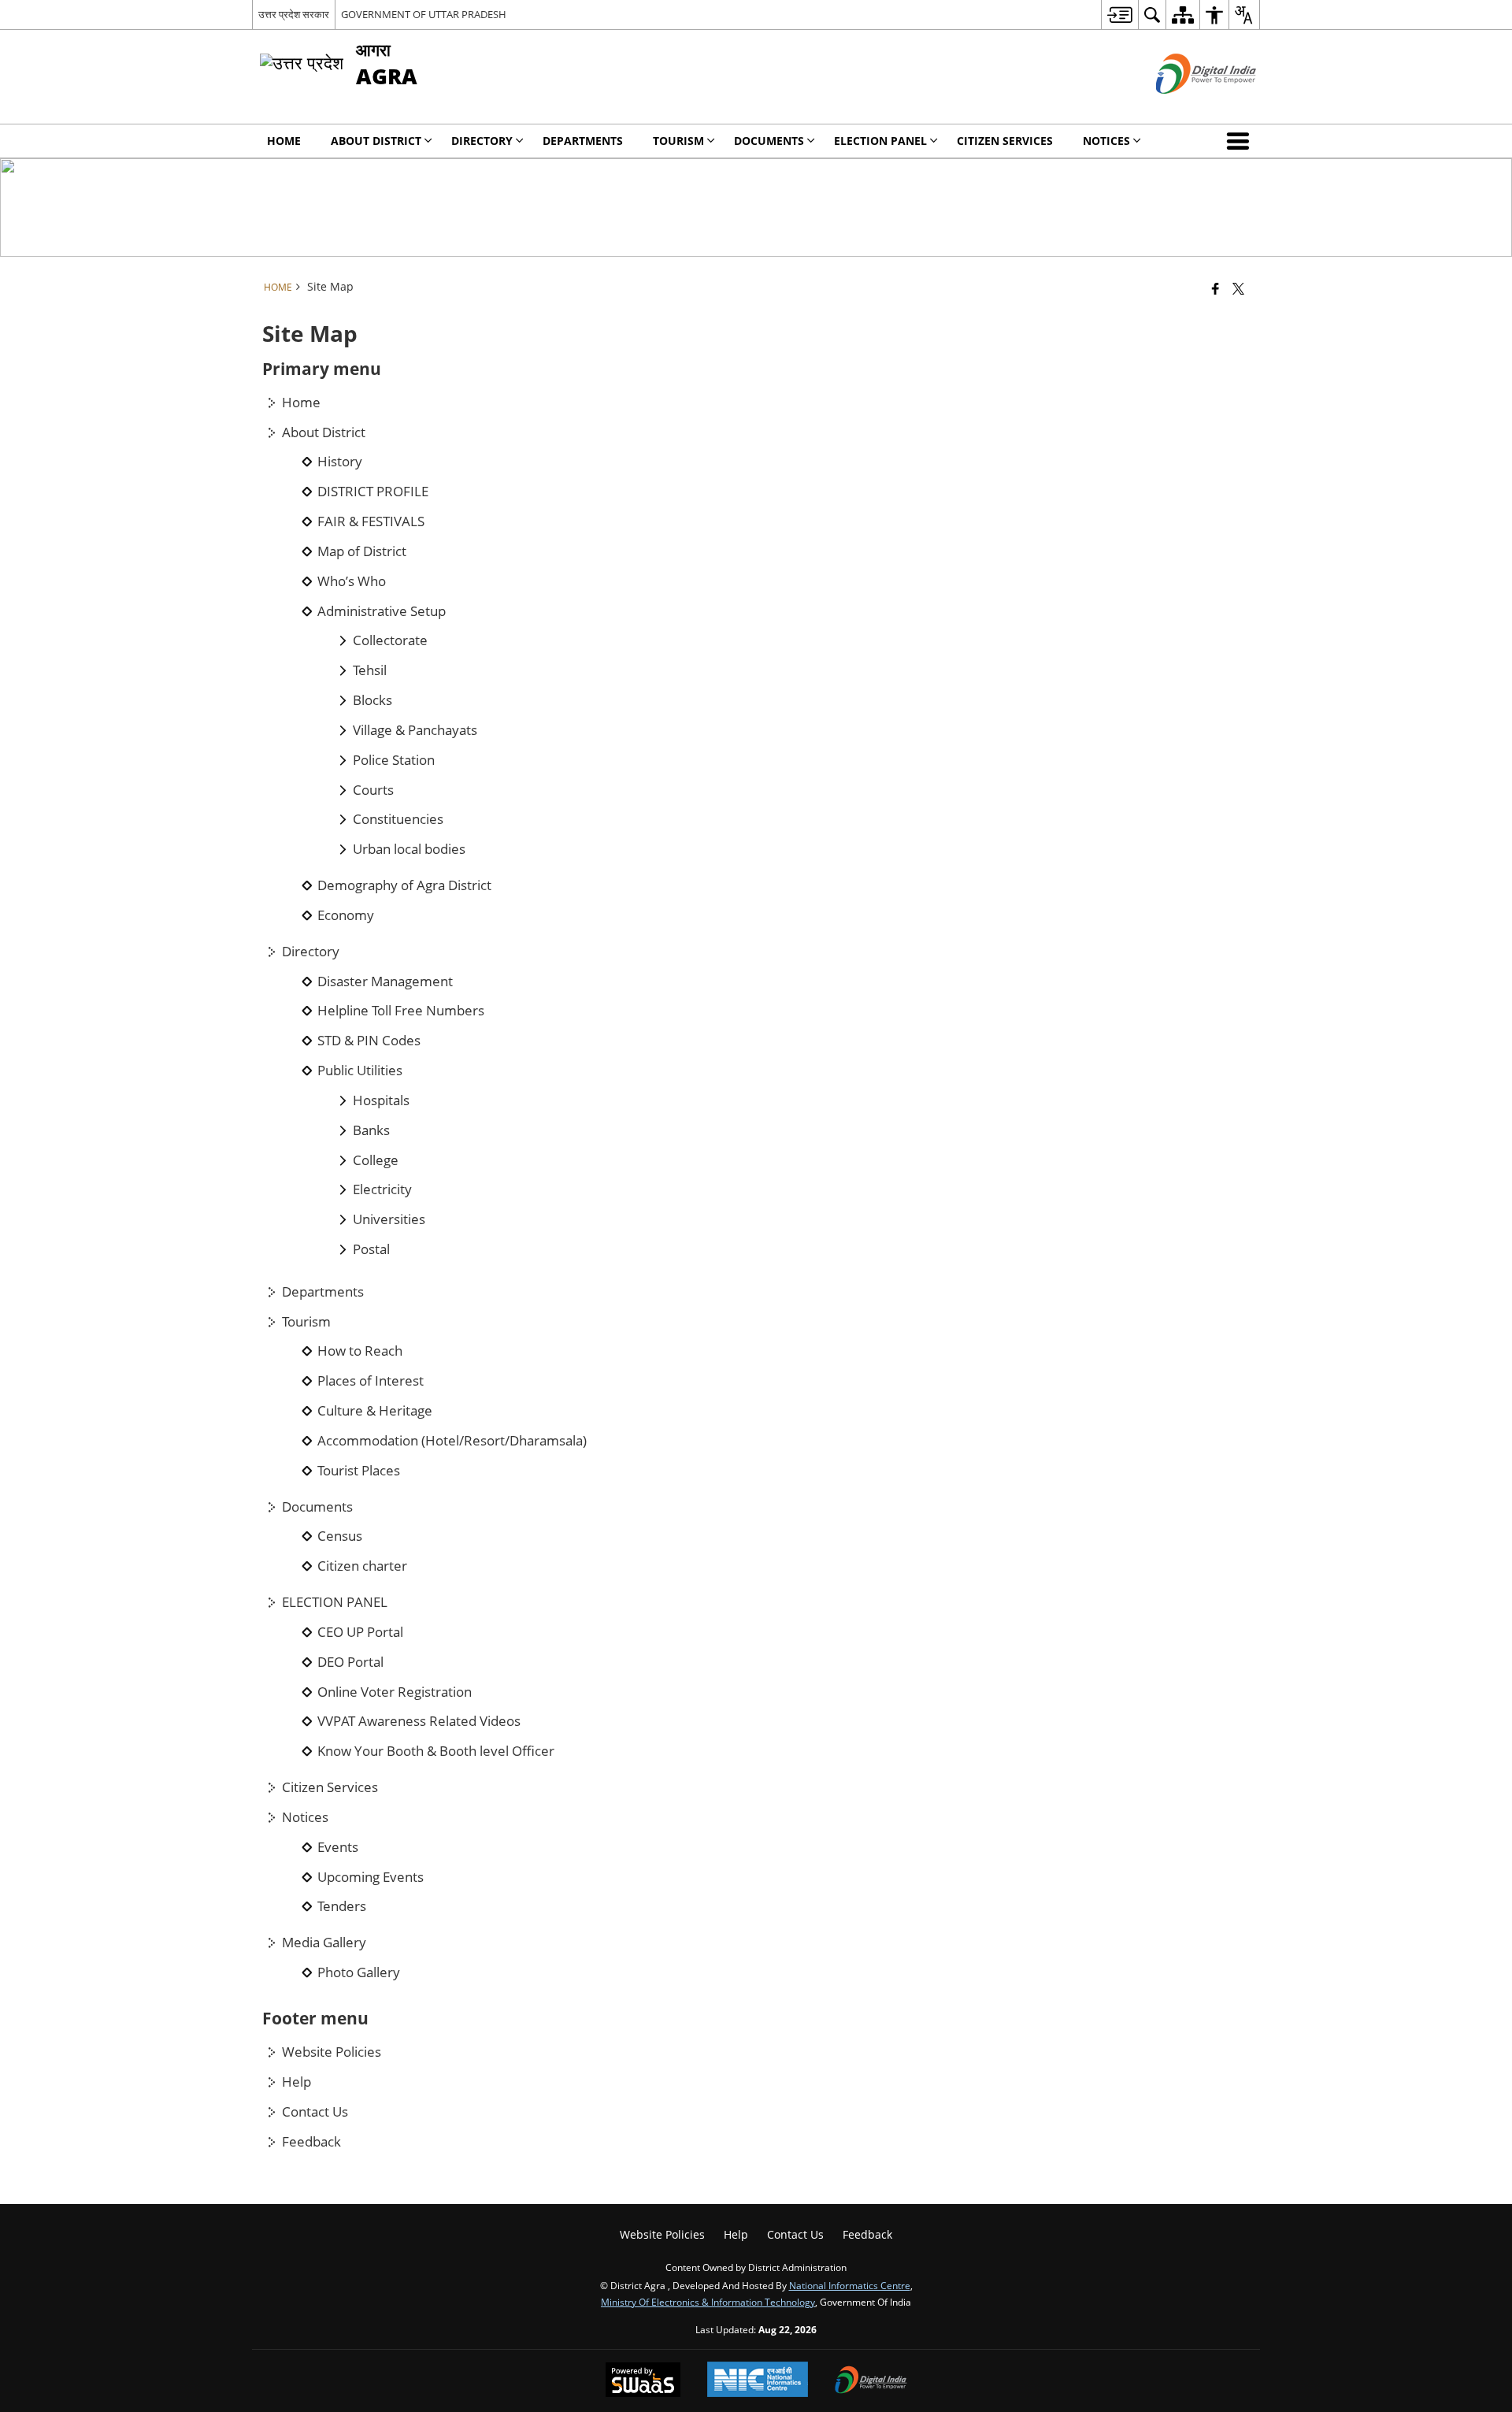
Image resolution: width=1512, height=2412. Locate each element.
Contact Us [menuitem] (795, 2234)
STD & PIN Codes (369, 1041)
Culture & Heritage (375, 1411)
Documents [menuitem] (769, 141)
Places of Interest (371, 1381)
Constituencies (398, 819)
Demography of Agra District (404, 885)
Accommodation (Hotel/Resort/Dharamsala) (452, 1441)
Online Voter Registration (395, 1692)
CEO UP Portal (360, 1632)
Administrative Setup (382, 611)
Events (338, 1847)
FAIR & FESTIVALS (371, 521)
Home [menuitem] (284, 141)
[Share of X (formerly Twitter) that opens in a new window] (1238, 288)
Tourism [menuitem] (678, 141)
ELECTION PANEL (335, 1602)
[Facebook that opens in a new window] (1216, 288)
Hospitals (381, 1100)
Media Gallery (324, 1943)
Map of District (362, 551)
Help (296, 2082)
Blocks (372, 700)
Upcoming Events (371, 1877)
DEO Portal (350, 1662)
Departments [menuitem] (583, 141)
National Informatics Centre (850, 2285)
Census (340, 1536)
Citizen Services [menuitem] (1005, 141)
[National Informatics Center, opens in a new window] (758, 2381)
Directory (311, 952)
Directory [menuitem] (482, 141)
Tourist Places (359, 1471)
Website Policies (332, 2052)
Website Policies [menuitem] (662, 2234)
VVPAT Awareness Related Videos (419, 1721)
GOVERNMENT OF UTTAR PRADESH (424, 14)
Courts (373, 790)
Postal (371, 1249)
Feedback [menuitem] (867, 2234)
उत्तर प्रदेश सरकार (294, 14)
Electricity (382, 1189)
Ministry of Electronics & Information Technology (708, 2302)
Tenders (342, 1906)
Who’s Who (352, 581)
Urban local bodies (409, 849)
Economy (346, 915)
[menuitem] (1119, 15)
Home (301, 403)
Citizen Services (330, 1787)
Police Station (394, 760)
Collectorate (390, 640)
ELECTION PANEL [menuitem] (880, 141)
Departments (323, 1292)
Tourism (306, 1322)
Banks (371, 1130)
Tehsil (370, 670)
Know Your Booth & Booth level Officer (436, 1751)
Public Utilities (360, 1071)
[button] (1241, 141)
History (340, 462)
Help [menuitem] (736, 2234)
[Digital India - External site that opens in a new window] (1186, 107)
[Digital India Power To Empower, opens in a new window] (871, 2381)
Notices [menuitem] (1106, 141)
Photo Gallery (359, 1972)
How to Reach (360, 1351)
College (376, 1160)
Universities (389, 1219)
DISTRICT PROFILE (373, 492)
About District (324, 432)
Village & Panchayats (415, 730)
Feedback (311, 2142)
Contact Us (315, 2112)
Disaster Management (385, 981)
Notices (305, 1817)
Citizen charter (362, 1566)
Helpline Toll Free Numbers (401, 1011)
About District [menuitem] (376, 141)
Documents (317, 1507)
